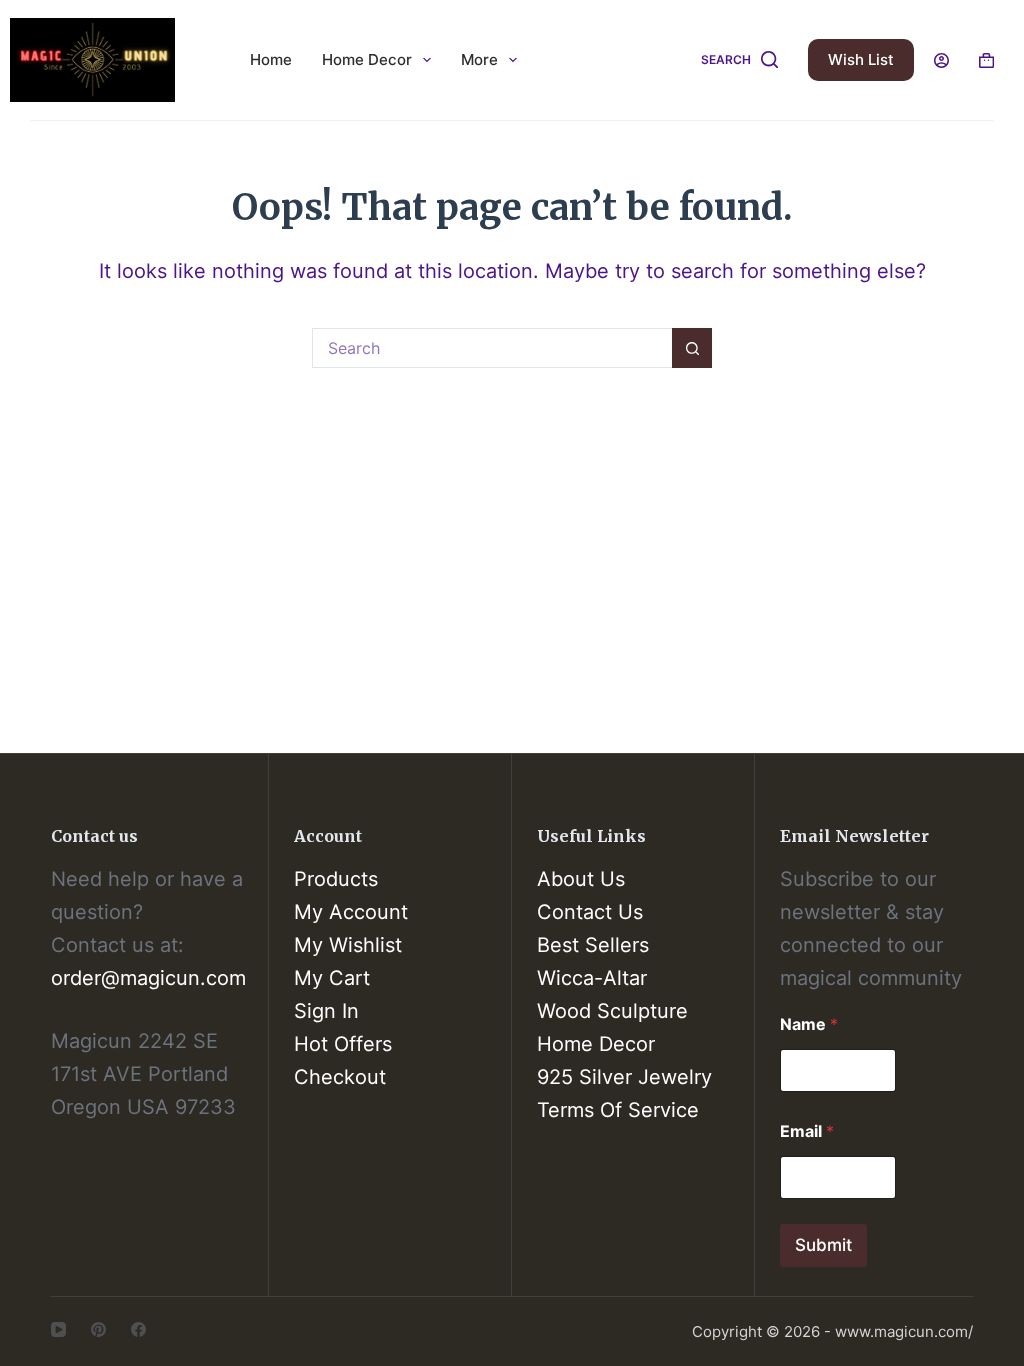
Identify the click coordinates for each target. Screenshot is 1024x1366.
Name (809, 1024)
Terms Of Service (618, 1110)
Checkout (340, 1077)
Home (271, 59)
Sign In (326, 1011)
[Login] (941, 60)
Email (807, 1131)
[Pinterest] (98, 1329)
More (479, 59)
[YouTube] (58, 1329)
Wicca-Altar (592, 978)
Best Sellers (593, 945)
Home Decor (367, 59)
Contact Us (590, 912)
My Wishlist (348, 945)
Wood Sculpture (612, 1011)
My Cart (332, 978)
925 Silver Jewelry (624, 1077)
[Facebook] (138, 1329)
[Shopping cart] (986, 60)
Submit (823, 1245)
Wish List (861, 59)
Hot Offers (343, 1044)
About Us (581, 879)
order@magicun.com (148, 978)
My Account (351, 912)
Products (336, 879)
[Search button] (692, 348)
